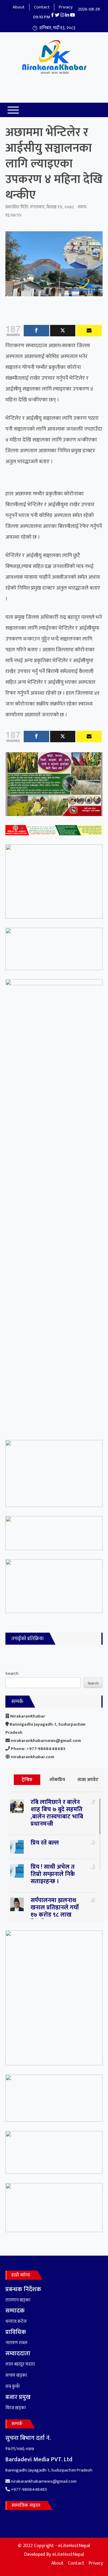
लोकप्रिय (57, 1780)
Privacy (66, 7)
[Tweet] (63, 331)
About (19, 7)
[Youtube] (89, 331)
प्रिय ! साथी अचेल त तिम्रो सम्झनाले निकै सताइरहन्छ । (53, 1874)
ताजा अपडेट (88, 1780)
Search (12, 1673)
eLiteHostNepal (68, 2554)
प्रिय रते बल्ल (45, 1843)
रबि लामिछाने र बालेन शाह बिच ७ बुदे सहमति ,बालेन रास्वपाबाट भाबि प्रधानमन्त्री (57, 1813)
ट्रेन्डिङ (27, 1780)
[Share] (36, 331)
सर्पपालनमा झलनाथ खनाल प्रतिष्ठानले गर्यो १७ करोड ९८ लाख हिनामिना (55, 1911)
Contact (42, 7)
